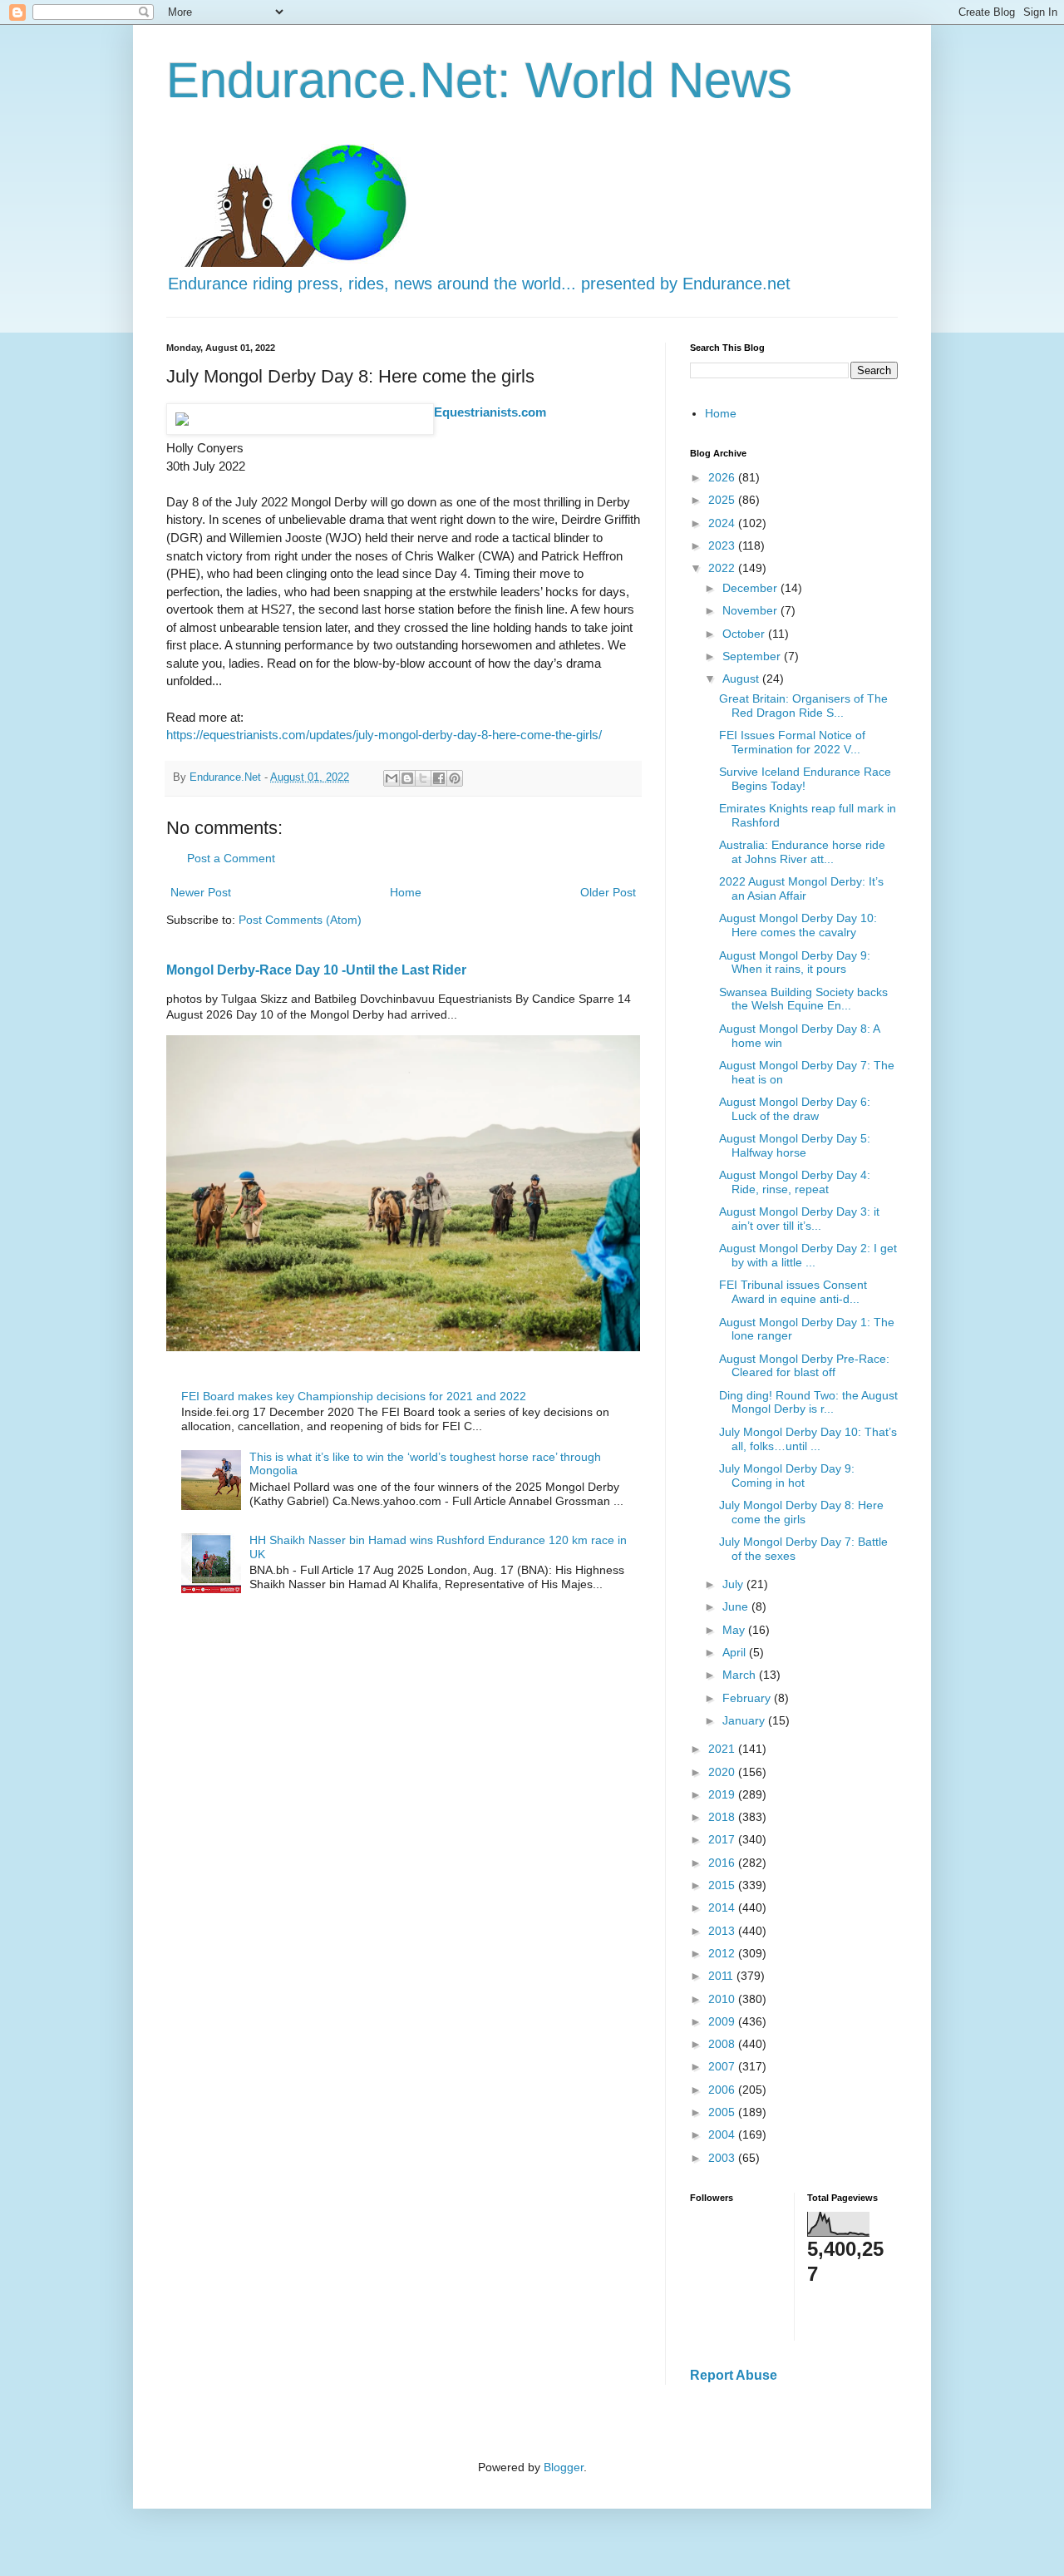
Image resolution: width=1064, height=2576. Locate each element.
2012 (723, 1953)
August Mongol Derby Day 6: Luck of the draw (795, 1109)
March (741, 1675)
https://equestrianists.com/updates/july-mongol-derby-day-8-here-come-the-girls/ (384, 735)
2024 (723, 523)
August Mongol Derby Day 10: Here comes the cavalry (798, 925)
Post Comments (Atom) (300, 920)
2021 (723, 1749)
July (734, 1584)
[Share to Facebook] (439, 778)
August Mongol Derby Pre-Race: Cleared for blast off (804, 1366)
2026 (723, 477)
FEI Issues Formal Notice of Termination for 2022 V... (792, 742)
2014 (723, 1907)
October (745, 634)
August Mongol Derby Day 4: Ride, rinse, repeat (795, 1182)
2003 (723, 2158)
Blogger (564, 2467)
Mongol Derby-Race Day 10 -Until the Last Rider (316, 970)
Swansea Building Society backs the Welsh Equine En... (803, 999)
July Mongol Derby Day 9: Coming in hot (787, 1476)
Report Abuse (734, 2375)
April (736, 1652)
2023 (723, 545)
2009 (723, 2021)
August (742, 679)
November (751, 610)
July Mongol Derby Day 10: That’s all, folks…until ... (808, 1439)
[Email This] (392, 778)
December (751, 588)
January (745, 1720)
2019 (723, 1794)
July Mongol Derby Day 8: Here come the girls (801, 1512)
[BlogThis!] (407, 778)
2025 (723, 500)
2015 (723, 1885)
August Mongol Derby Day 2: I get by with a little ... (808, 1255)
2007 (723, 2066)
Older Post (608, 892)
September (753, 656)
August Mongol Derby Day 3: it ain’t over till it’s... (799, 1219)
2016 (723, 1863)
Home (406, 892)
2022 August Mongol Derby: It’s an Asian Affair (801, 888)
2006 (723, 2090)
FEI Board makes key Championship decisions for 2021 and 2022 (354, 1396)
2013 (723, 1931)
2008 (723, 2044)
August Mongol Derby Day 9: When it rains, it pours (795, 962)
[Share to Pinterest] (455, 778)
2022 (723, 568)
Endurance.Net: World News (479, 80)
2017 (723, 1839)
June (737, 1606)
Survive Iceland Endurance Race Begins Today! (805, 779)
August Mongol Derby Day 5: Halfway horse (795, 1145)
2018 (723, 1817)
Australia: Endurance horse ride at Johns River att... (802, 852)
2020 (723, 1772)
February (748, 1698)
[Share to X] (423, 778)
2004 (723, 2134)
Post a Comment (231, 858)
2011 (722, 1976)
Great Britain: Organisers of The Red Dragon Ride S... (803, 706)
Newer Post (201, 892)
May (735, 1630)
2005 (723, 2112)
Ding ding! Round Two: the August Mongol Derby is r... (808, 1402)
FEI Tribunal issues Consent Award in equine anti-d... (793, 1292)
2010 (723, 1999)
